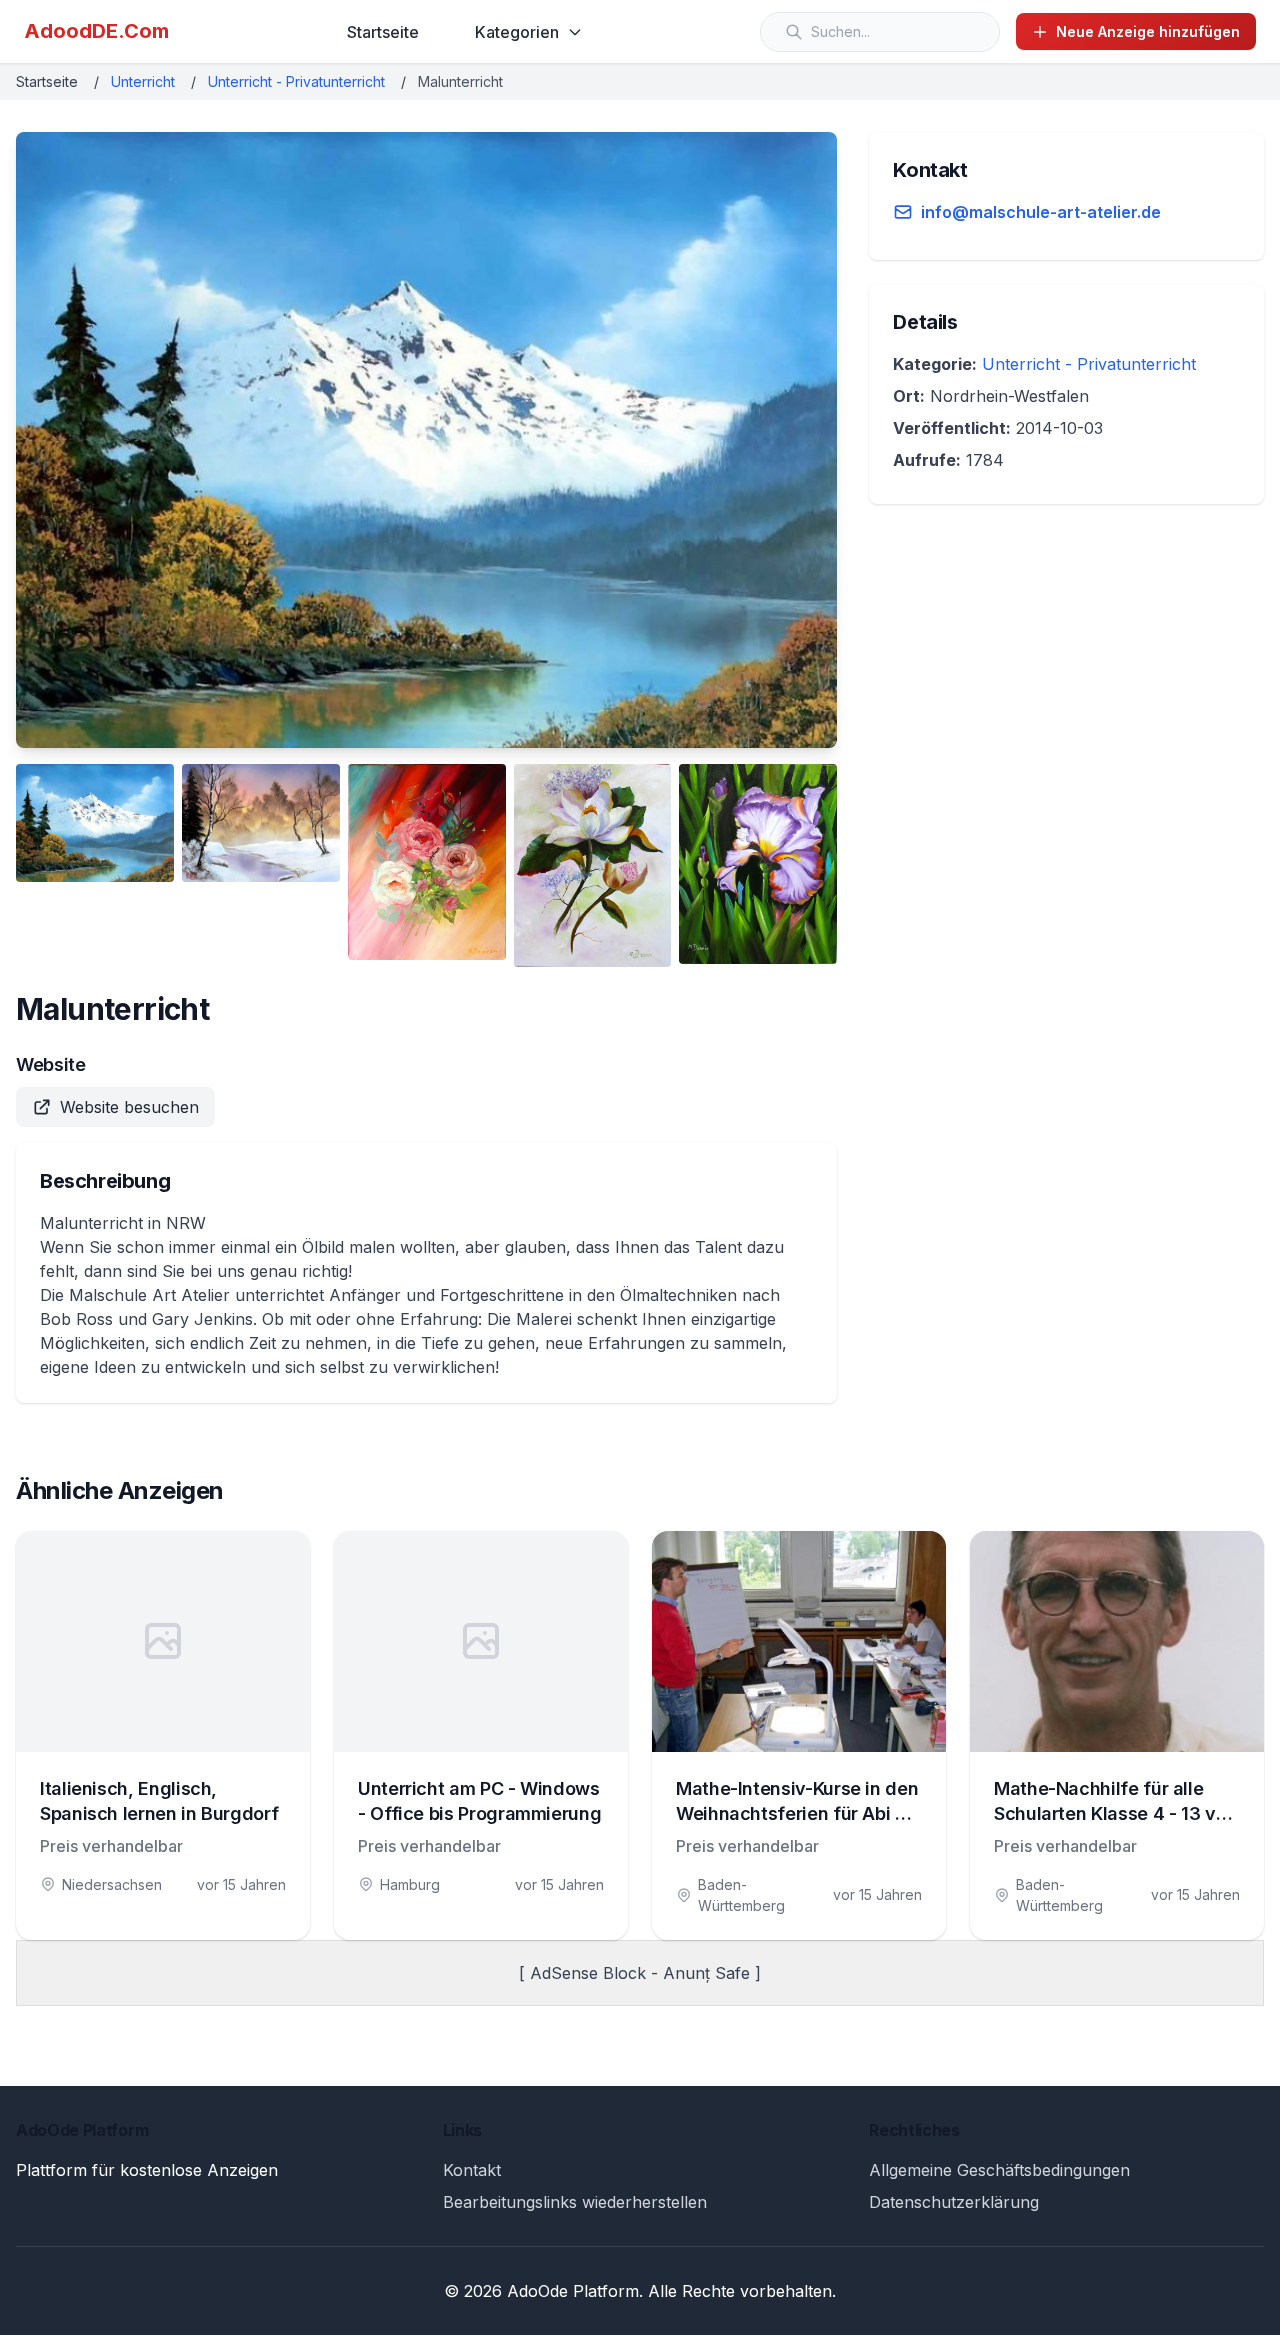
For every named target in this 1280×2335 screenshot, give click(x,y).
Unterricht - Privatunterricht (296, 81)
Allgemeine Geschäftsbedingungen (999, 2170)
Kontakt (472, 2170)
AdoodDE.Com (96, 31)
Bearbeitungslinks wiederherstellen (575, 2202)
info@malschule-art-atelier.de (1041, 212)
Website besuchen (129, 1107)
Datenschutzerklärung (954, 2202)
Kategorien (517, 32)
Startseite (383, 32)
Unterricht (143, 81)
